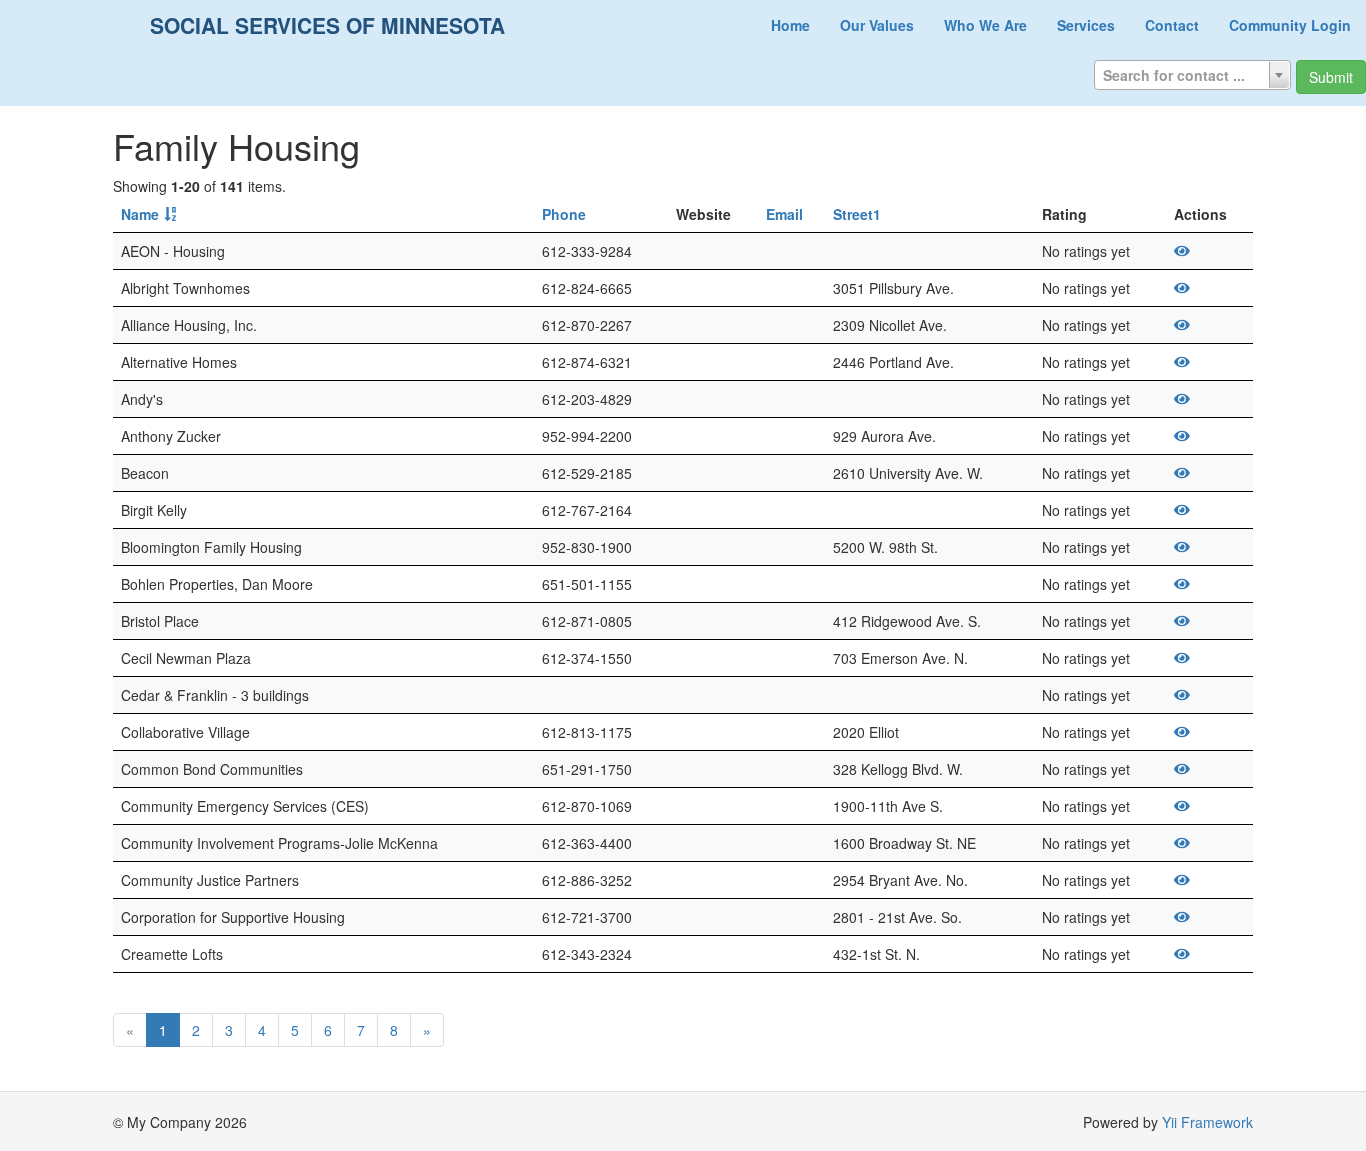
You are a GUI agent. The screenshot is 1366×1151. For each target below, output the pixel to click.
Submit (1331, 77)
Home (790, 25)
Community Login (1290, 25)
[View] (1182, 251)
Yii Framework (1207, 1122)
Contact (1172, 25)
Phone (564, 214)
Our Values (877, 25)
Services (1086, 25)
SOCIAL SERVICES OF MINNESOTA (327, 25)
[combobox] (1192, 75)
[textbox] (1192, 75)
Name (140, 214)
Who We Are (985, 25)
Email (784, 214)
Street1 (857, 214)
